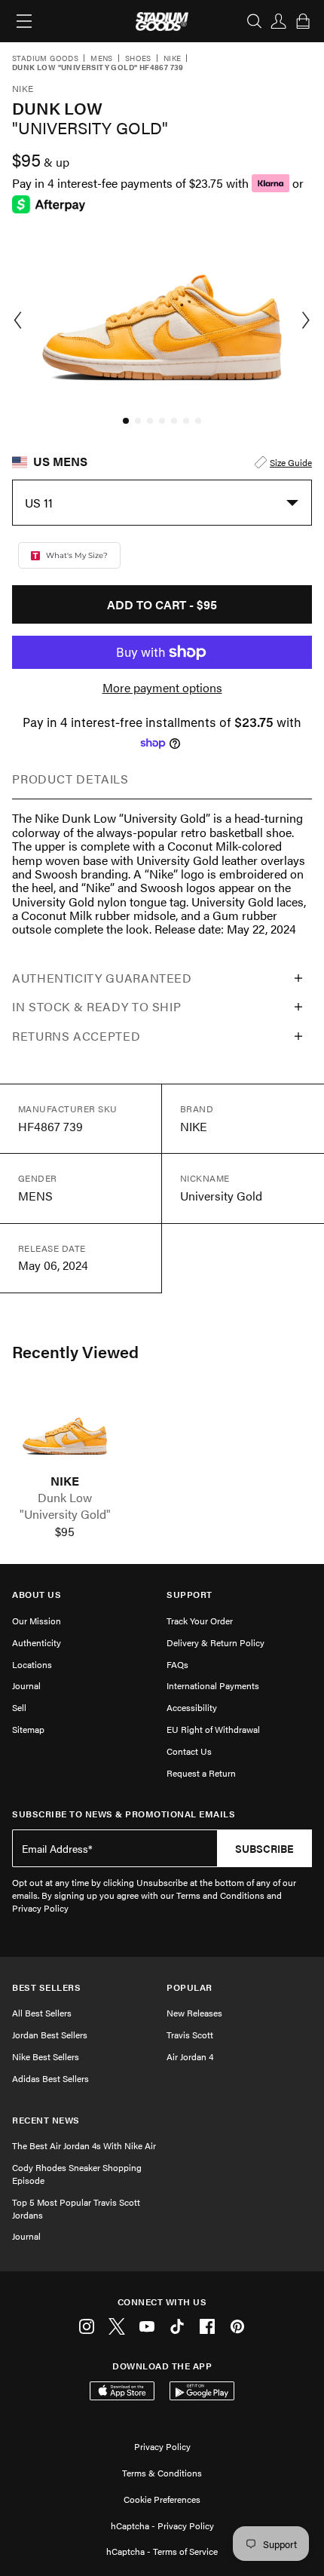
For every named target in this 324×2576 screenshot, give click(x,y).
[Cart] (303, 21)
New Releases (194, 2013)
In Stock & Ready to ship (96, 1006)
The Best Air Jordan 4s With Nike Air (84, 2145)
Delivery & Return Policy (215, 1642)
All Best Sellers (42, 2013)
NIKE (65, 1481)
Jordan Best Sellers (50, 2035)
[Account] (279, 21)
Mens (102, 59)
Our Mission (37, 1621)
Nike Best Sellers (46, 2056)
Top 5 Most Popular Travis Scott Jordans (76, 2208)
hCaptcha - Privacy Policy (162, 2525)
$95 (65, 1532)
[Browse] (24, 21)
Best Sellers (46, 1987)
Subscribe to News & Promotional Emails (124, 1814)
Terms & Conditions (162, 2473)
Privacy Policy (162, 2446)
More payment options (162, 688)
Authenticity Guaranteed (102, 978)
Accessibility (192, 1707)
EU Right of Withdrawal (213, 1729)
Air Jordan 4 (190, 2056)
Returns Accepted (76, 1036)
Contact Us (189, 1751)
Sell (19, 1707)
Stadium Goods (45, 59)
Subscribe (264, 1848)
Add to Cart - (162, 604)
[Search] (255, 21)
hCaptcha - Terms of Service (162, 2551)
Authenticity (37, 1642)
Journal (26, 1685)
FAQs (177, 1664)
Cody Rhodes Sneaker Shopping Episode (77, 2174)
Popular (190, 1987)
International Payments (213, 1685)
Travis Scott (190, 2035)
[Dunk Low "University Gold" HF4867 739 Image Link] (65, 1432)
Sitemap (28, 1729)
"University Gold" (65, 1514)
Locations (32, 1664)
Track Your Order (200, 1621)
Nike (173, 59)
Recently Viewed (75, 1351)
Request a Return (201, 1773)
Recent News (46, 2120)
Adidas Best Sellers (50, 2078)
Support (190, 1595)
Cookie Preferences (162, 2499)
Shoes (138, 59)
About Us (37, 1595)
